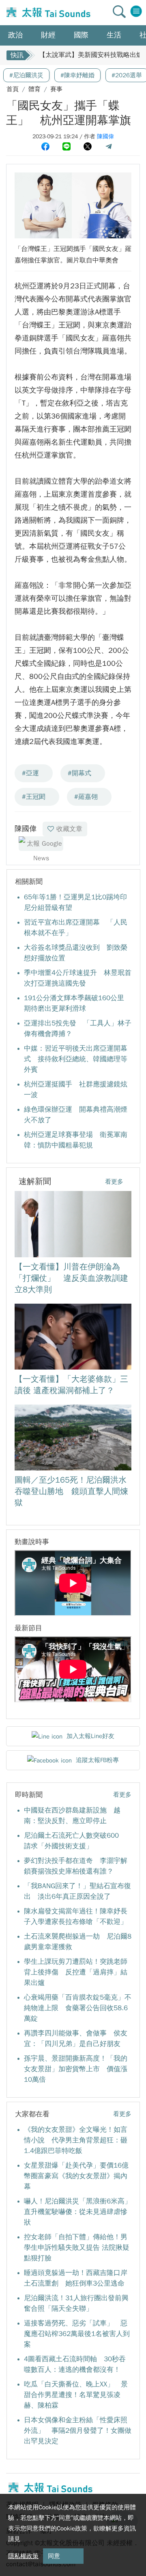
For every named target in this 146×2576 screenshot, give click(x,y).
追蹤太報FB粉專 (97, 1760)
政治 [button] (15, 35)
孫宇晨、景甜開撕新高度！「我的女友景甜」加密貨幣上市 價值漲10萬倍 (76, 2069)
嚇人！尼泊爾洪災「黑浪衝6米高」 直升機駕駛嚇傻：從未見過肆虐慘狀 (81, 2212)
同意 (54, 2556)
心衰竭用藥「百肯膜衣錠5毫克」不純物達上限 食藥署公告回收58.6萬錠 (78, 2008)
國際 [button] (81, 35)
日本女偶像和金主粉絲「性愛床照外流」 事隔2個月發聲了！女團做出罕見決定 (78, 2431)
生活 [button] (114, 35)
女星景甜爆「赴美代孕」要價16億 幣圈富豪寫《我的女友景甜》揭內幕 (80, 2176)
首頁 (13, 89)
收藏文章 (69, 829)
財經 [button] (48, 35)
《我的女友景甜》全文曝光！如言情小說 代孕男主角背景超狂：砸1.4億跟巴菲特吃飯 (76, 2140)
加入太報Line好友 (90, 1736)
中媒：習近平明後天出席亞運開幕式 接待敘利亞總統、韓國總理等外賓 (76, 1059)
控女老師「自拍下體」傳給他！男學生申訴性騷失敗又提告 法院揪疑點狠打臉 (77, 2248)
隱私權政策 (23, 2556)
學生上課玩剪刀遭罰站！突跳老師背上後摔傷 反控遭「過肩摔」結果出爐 (76, 1972)
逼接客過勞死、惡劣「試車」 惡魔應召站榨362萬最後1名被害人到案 (77, 2334)
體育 (34, 89)
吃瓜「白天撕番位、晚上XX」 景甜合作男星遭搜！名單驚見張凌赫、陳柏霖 (76, 2395)
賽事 (56, 89)
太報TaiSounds (47, 13)
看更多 (114, 1182)
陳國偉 (105, 136)
